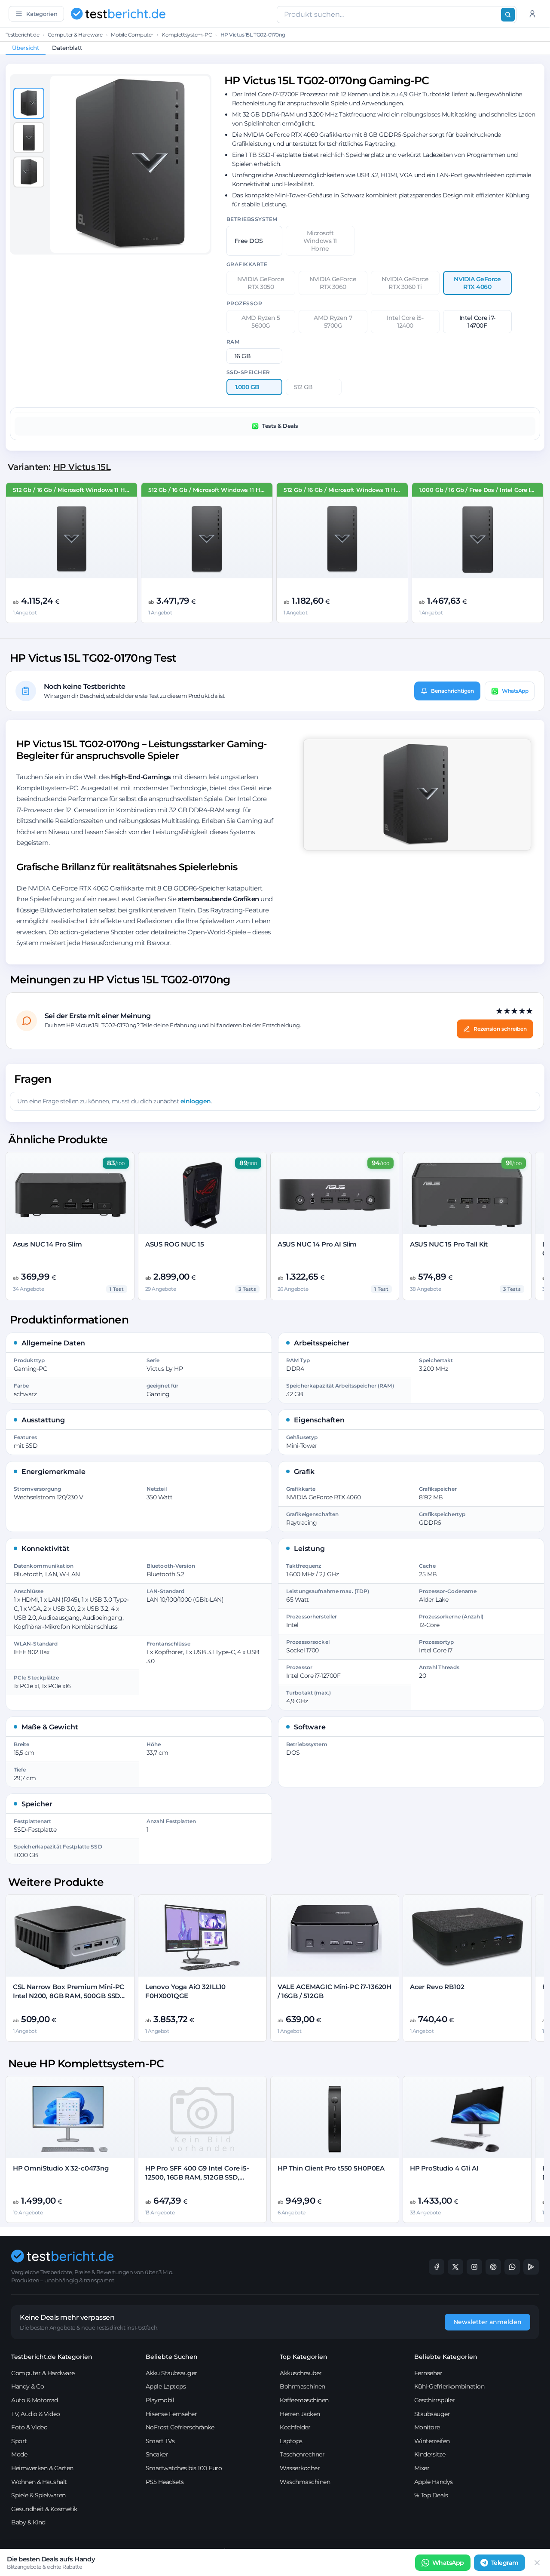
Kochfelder (295, 2427)
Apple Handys (434, 2482)
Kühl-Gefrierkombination (449, 2386)
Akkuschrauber (301, 2373)
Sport (19, 2441)
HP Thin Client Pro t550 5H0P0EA (331, 2168)
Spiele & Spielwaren (38, 2495)
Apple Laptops (166, 2386)
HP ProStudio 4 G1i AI (444, 2168)
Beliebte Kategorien (446, 2357)
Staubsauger (432, 2414)
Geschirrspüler (435, 2400)
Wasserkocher (300, 2468)
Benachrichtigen (452, 691)
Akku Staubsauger (171, 2373)
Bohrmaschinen (302, 2386)
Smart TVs (160, 2441)
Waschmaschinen (305, 2482)
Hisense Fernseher (171, 2414)
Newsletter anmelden (487, 2322)
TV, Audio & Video (36, 2414)
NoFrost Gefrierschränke (180, 2427)
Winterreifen (432, 2441)
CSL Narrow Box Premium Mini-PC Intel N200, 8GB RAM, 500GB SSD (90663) (69, 1996)
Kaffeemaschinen (304, 2400)
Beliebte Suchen (172, 2357)
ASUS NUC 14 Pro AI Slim (317, 1244)
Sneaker (157, 2454)
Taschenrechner (302, 2454)
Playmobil (160, 2400)
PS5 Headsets (165, 2482)
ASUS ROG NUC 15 (175, 1244)
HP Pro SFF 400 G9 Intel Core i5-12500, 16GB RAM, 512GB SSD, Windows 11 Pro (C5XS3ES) (197, 2177)
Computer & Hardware (75, 35)
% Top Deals (431, 2495)
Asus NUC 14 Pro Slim (47, 1244)
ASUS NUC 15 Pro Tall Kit (449, 1244)
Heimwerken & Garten (42, 2468)
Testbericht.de (22, 35)
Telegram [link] (505, 2563)
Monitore (427, 2427)
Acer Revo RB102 (437, 1987)
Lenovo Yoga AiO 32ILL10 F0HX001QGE (186, 1991)
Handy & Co (27, 2386)
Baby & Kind (28, 2522)
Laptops (291, 2441)
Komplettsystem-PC (187, 35)
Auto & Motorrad (35, 2400)
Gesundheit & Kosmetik (44, 2509)
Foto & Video (29, 2427)
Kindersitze (430, 2454)
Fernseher (428, 2373)
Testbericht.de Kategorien (52, 2357)
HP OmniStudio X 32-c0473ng (61, 2168)
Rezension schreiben (500, 1029)
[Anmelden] (532, 14)
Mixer (422, 2468)
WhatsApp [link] (448, 2563)
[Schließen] (537, 2563)
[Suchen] (508, 15)
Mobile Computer (132, 35)
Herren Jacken (300, 2414)
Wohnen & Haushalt (39, 2482)
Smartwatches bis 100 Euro (184, 2468)
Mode (19, 2454)
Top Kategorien (304, 2357)
